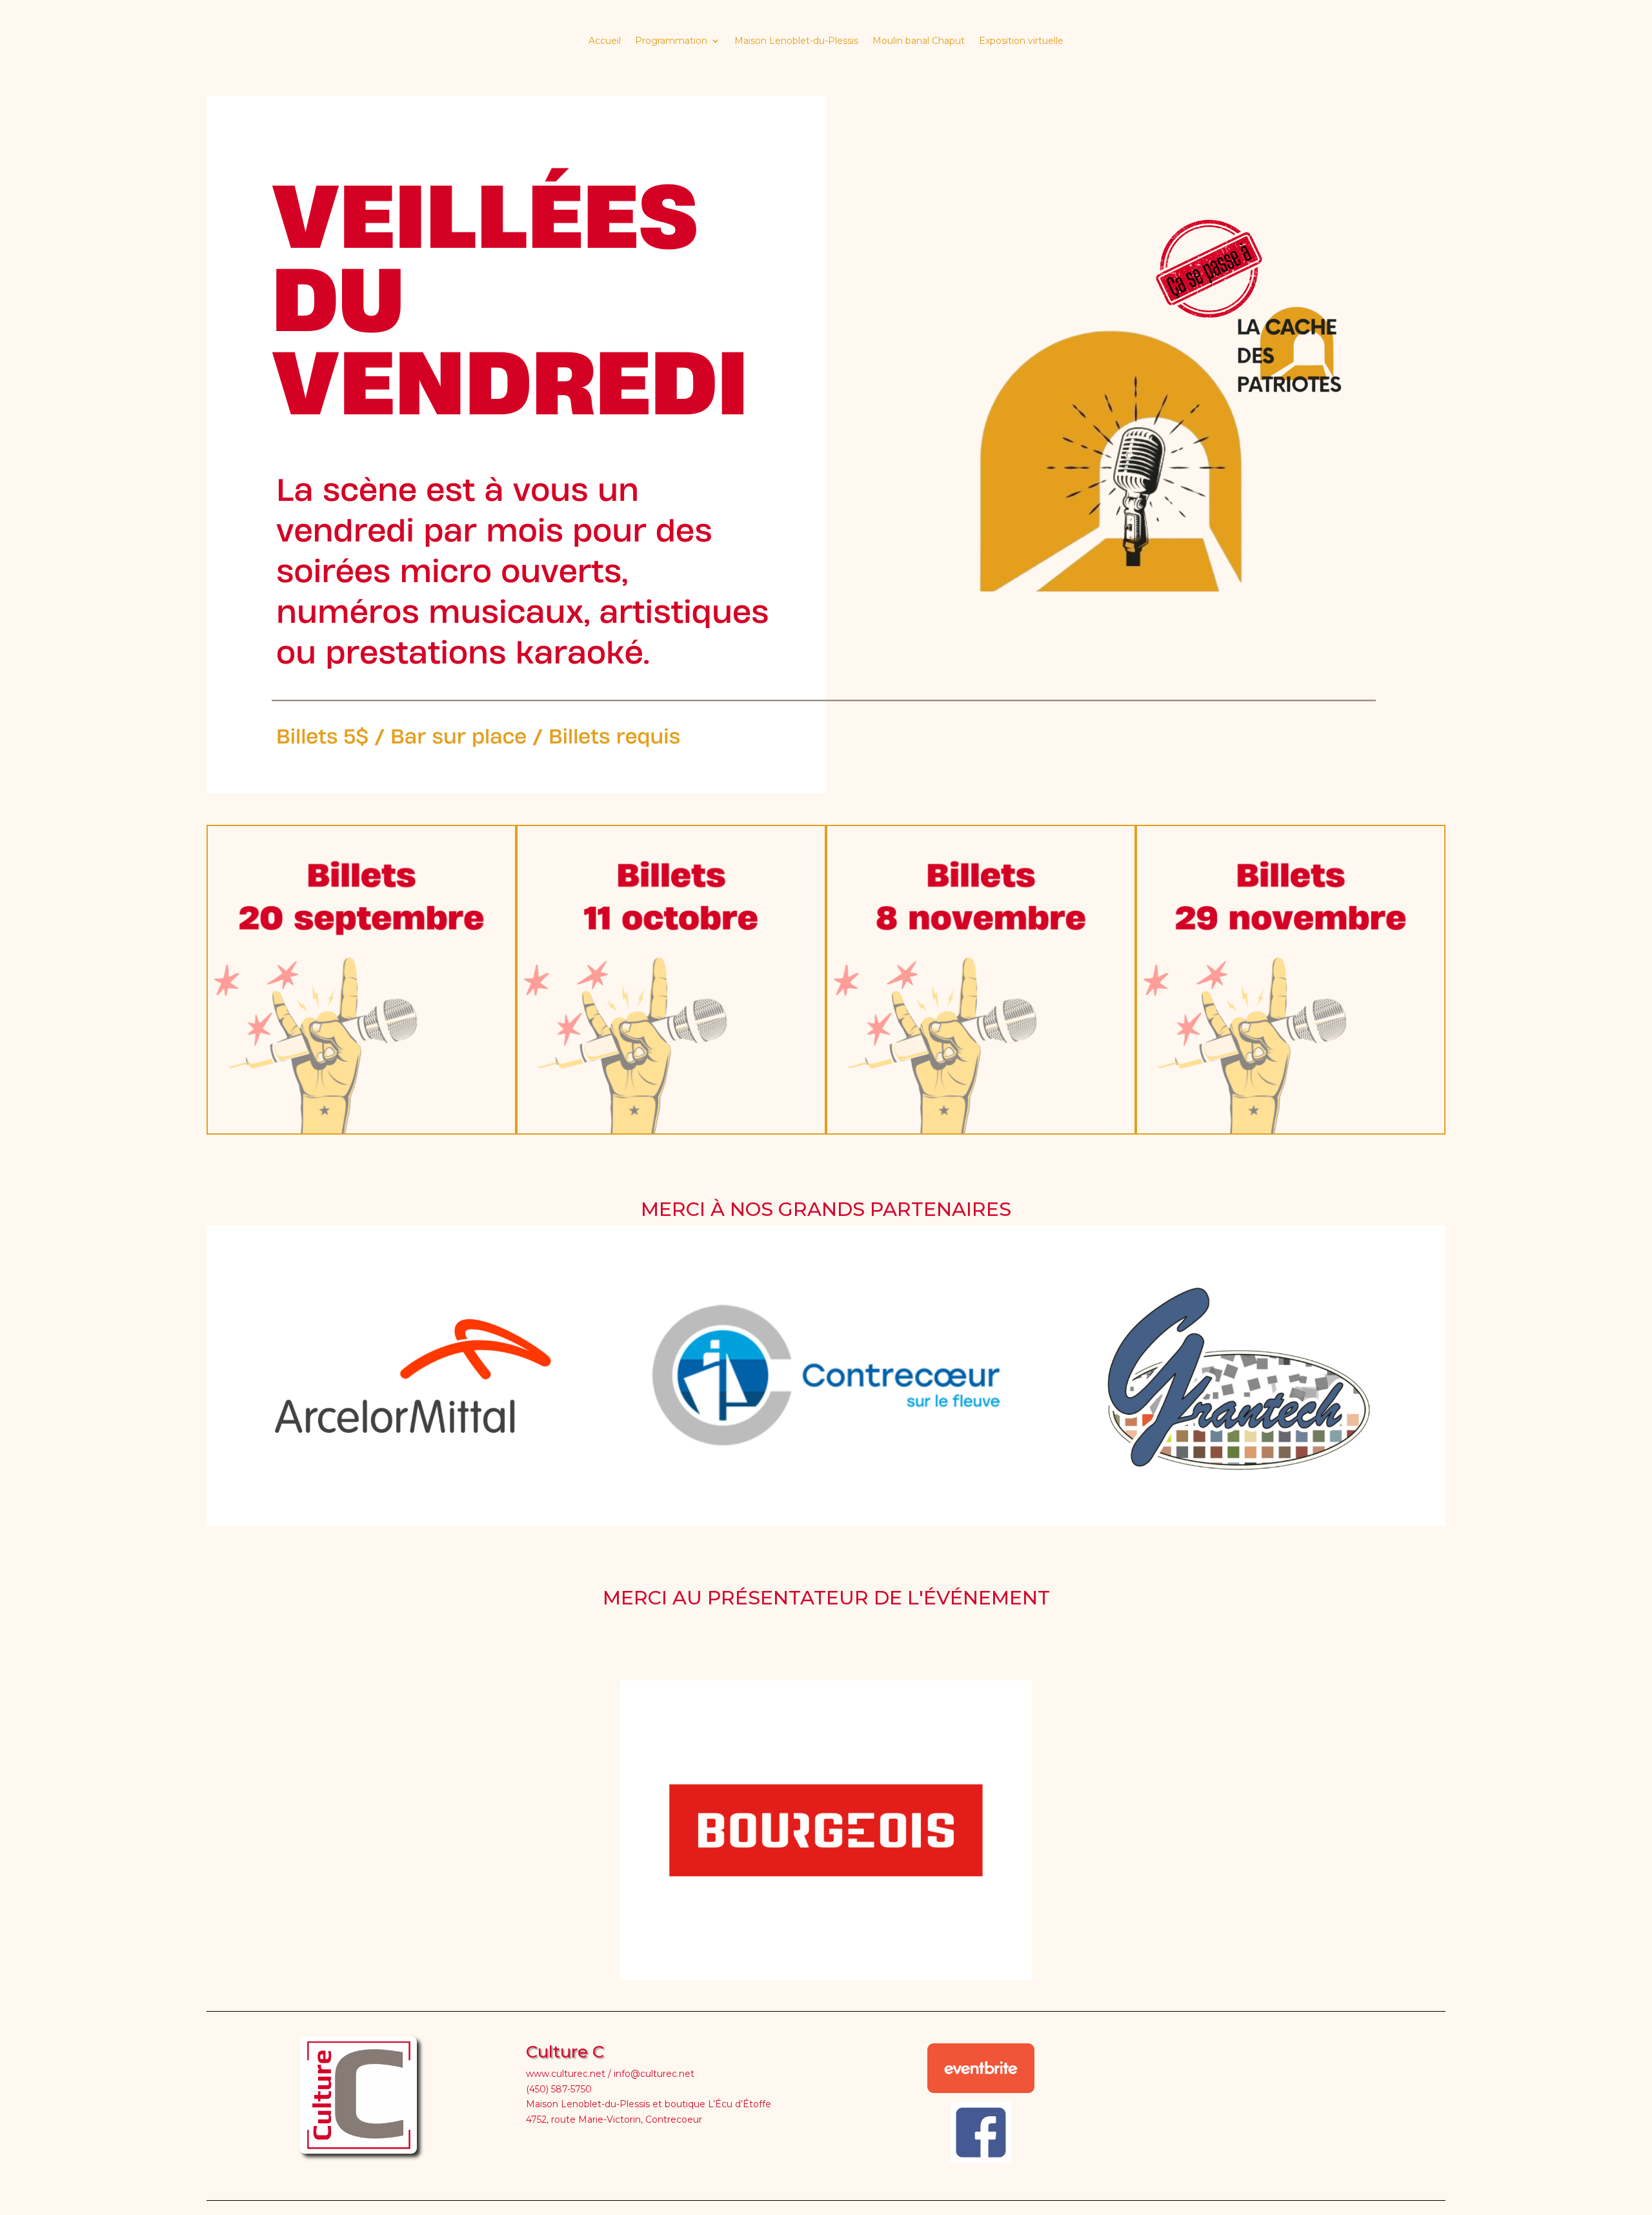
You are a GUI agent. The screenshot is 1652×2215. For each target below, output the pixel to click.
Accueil (605, 41)
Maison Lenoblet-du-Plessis (796, 41)
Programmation (671, 41)
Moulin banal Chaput (919, 41)
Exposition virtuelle (1021, 41)
